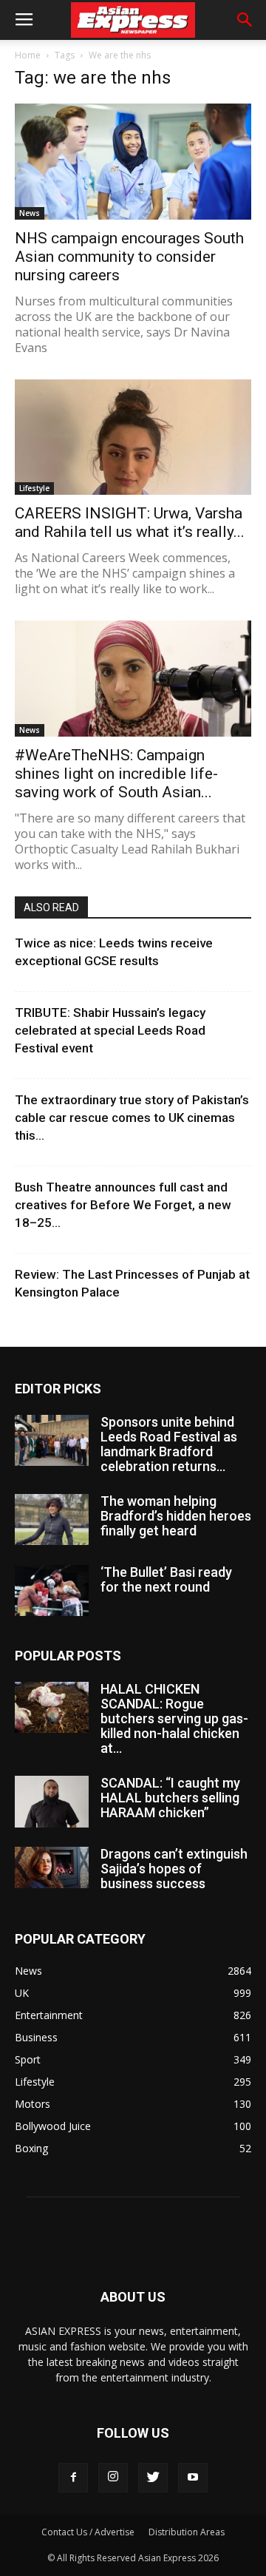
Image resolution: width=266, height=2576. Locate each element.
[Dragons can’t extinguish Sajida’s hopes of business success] (52, 1867)
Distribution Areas (187, 2532)
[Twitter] (153, 2478)
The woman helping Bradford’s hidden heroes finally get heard (176, 1516)
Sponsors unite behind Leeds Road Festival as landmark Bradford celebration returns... (169, 1444)
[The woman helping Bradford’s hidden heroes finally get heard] (52, 1519)
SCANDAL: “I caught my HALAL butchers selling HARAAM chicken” (170, 1798)
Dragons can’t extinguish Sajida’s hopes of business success (174, 1869)
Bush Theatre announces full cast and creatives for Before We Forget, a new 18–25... (123, 1205)
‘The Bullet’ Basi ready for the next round (166, 1579)
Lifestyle (34, 488)
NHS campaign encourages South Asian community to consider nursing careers (129, 257)
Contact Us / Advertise (88, 2532)
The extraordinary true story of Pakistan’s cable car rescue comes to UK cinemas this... (132, 1118)
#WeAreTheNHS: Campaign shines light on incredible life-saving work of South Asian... (116, 774)
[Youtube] (193, 2478)
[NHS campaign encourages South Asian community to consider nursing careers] (133, 162)
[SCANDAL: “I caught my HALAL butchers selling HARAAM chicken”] (52, 1802)
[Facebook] (73, 2478)
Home (28, 55)
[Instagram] (113, 2478)
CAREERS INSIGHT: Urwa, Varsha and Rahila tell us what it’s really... (130, 523)
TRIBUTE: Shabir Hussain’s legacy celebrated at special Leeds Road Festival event (110, 1030)
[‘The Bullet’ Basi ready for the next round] (52, 1590)
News (30, 213)
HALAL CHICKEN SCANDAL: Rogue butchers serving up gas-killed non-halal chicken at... (174, 1718)
